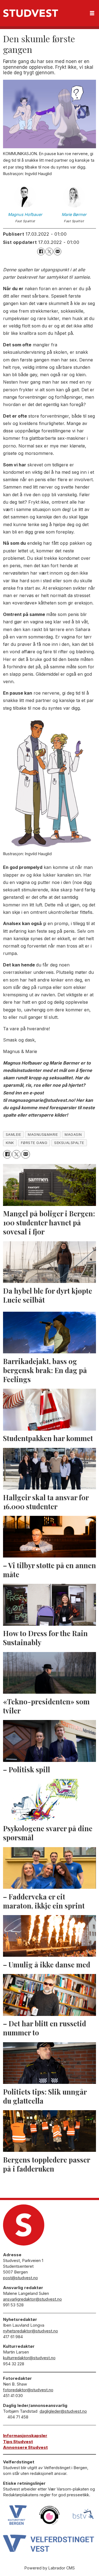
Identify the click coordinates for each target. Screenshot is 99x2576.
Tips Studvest (18, 2442)
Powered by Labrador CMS (50, 2568)
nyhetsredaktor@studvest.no (31, 2331)
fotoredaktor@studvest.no (28, 2390)
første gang (34, 1143)
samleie (13, 1135)
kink (10, 1143)
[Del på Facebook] (41, 252)
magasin (73, 1135)
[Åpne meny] (92, 13)
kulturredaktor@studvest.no (29, 2358)
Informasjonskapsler (25, 2436)
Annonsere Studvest (25, 2447)
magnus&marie (43, 1135)
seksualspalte (69, 1143)
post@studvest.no (20, 2278)
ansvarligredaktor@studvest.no (32, 2299)
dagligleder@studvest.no (63, 2411)
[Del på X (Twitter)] (49, 252)
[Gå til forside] (31, 13)
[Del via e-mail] (57, 252)
